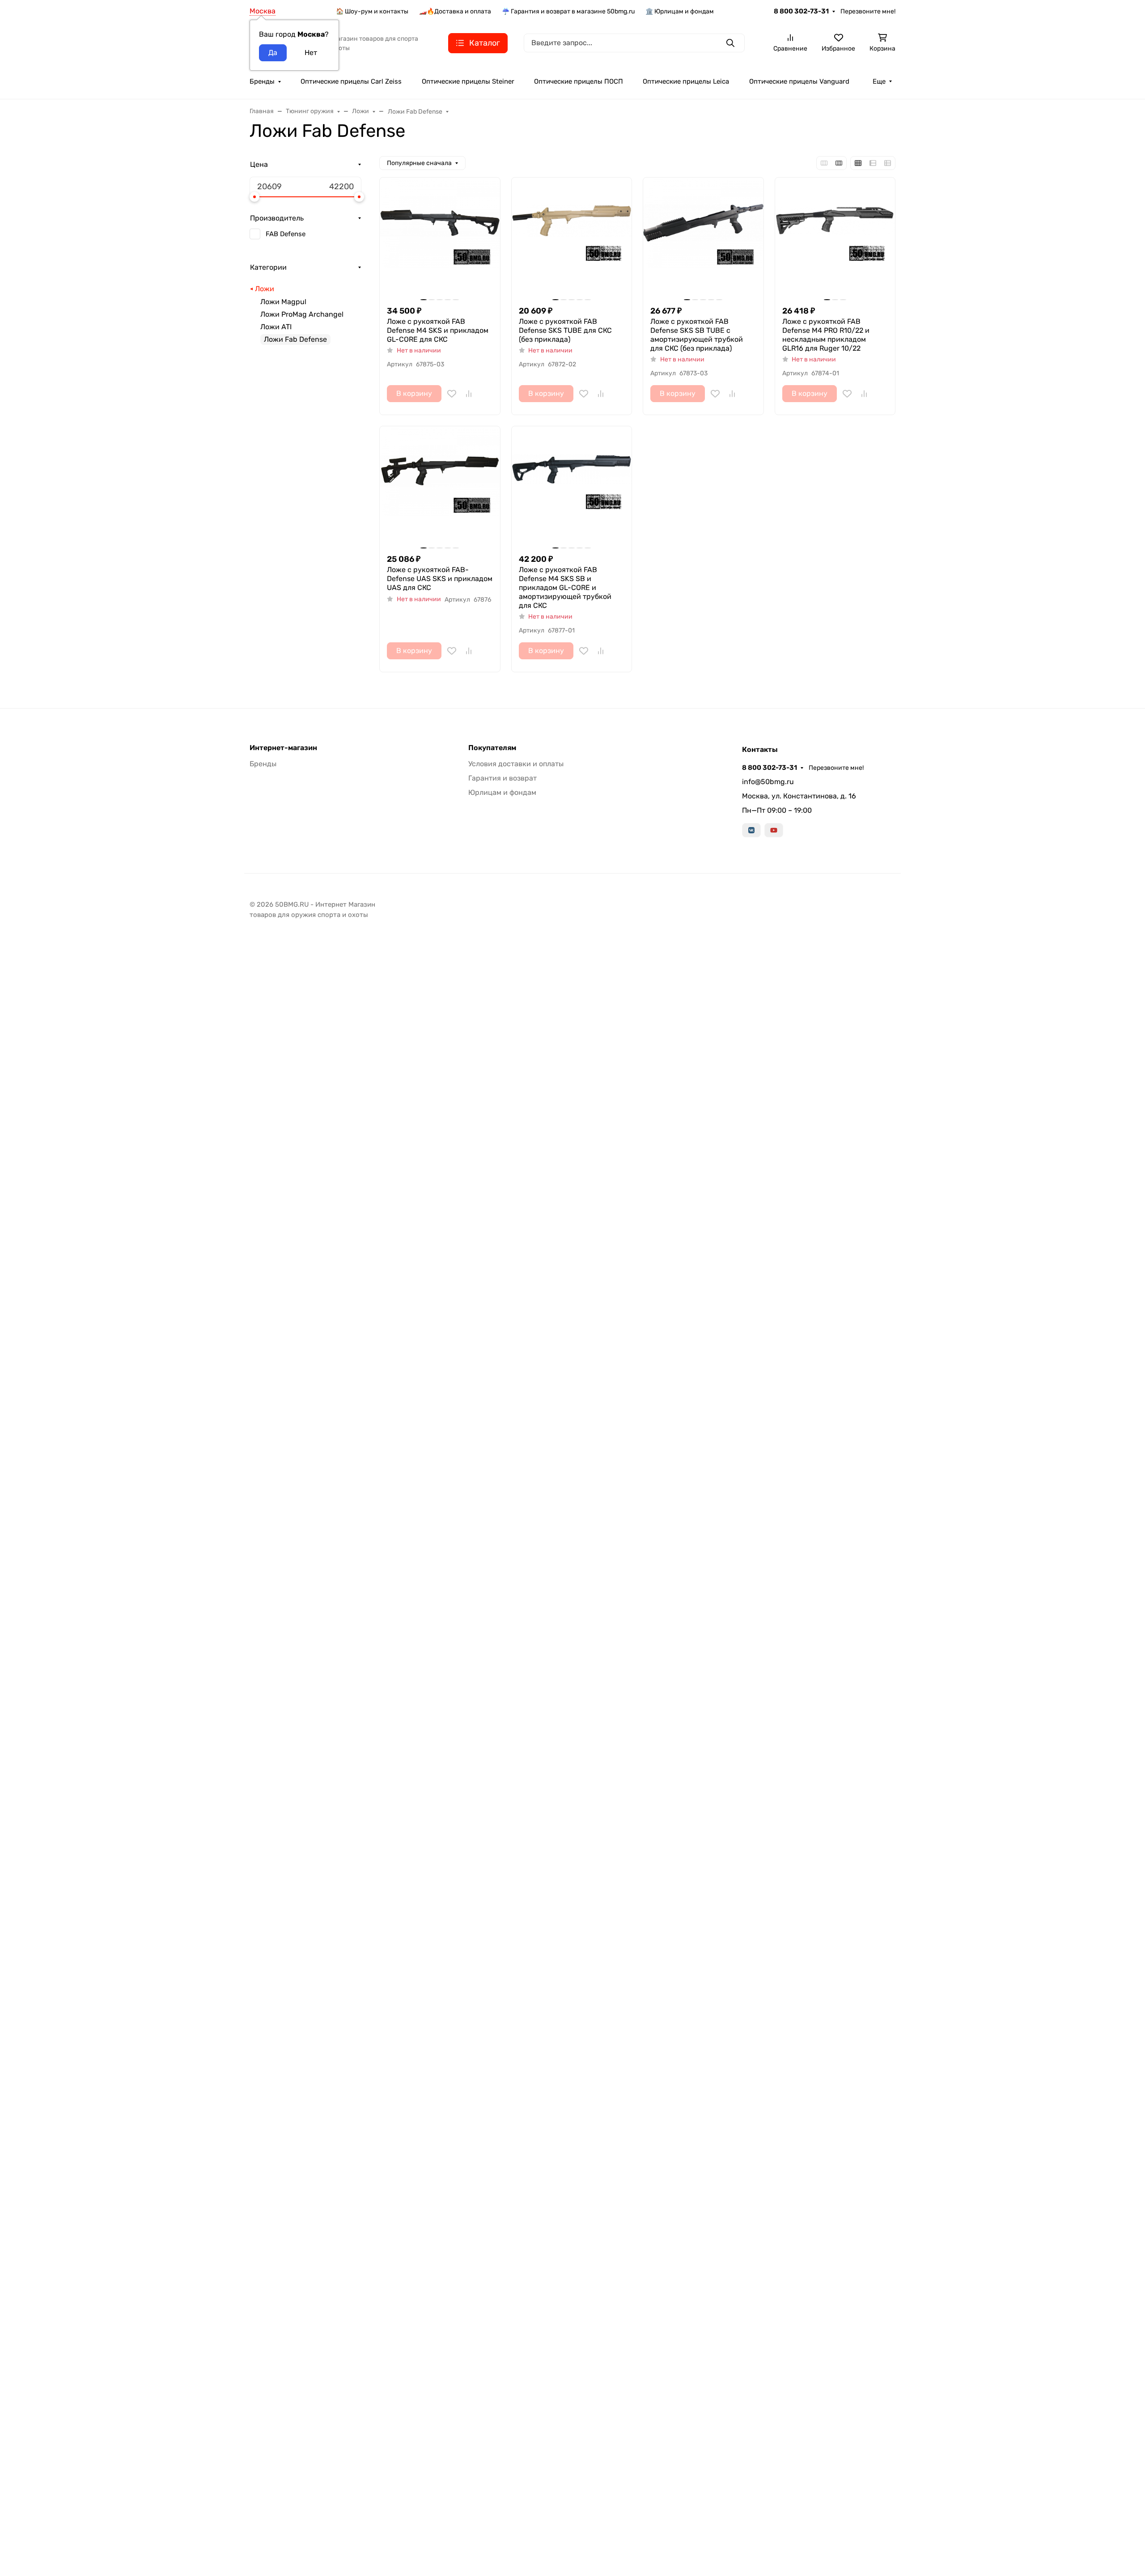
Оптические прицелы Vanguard (799, 81)
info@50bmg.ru (768, 782)
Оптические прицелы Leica (686, 81)
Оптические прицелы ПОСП (579, 81)
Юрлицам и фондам (502, 792)
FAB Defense (286, 234)
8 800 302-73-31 (801, 11)
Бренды (262, 81)
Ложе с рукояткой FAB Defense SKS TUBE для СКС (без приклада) (565, 330)
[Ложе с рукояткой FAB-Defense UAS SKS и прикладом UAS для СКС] (440, 486)
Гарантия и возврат (503, 778)
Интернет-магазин (283, 748)
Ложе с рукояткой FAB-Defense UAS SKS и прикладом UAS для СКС (440, 579)
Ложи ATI (276, 327)
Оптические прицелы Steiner (468, 81)
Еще (879, 81)
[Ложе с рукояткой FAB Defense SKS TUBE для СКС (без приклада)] (572, 238)
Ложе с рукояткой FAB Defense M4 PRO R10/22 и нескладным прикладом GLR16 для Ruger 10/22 (826, 335)
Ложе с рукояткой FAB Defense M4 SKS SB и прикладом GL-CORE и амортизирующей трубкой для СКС (565, 588)
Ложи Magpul (283, 302)
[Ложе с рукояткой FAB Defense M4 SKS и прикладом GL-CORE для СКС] (440, 238)
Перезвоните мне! (868, 11)
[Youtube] (774, 830)
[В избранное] (452, 394)
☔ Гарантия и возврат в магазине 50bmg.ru (568, 11)
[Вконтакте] (751, 830)
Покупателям (492, 748)
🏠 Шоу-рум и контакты (372, 11)
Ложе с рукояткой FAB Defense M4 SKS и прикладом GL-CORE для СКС (438, 330)
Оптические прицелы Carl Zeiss (351, 81)
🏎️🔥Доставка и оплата (455, 11)
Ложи (265, 289)
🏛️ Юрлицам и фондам (680, 11)
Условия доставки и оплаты (516, 764)
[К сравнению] (469, 394)
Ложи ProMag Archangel (302, 314)
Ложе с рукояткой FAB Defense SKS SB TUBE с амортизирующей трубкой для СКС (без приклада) (697, 335)
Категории (268, 267)
